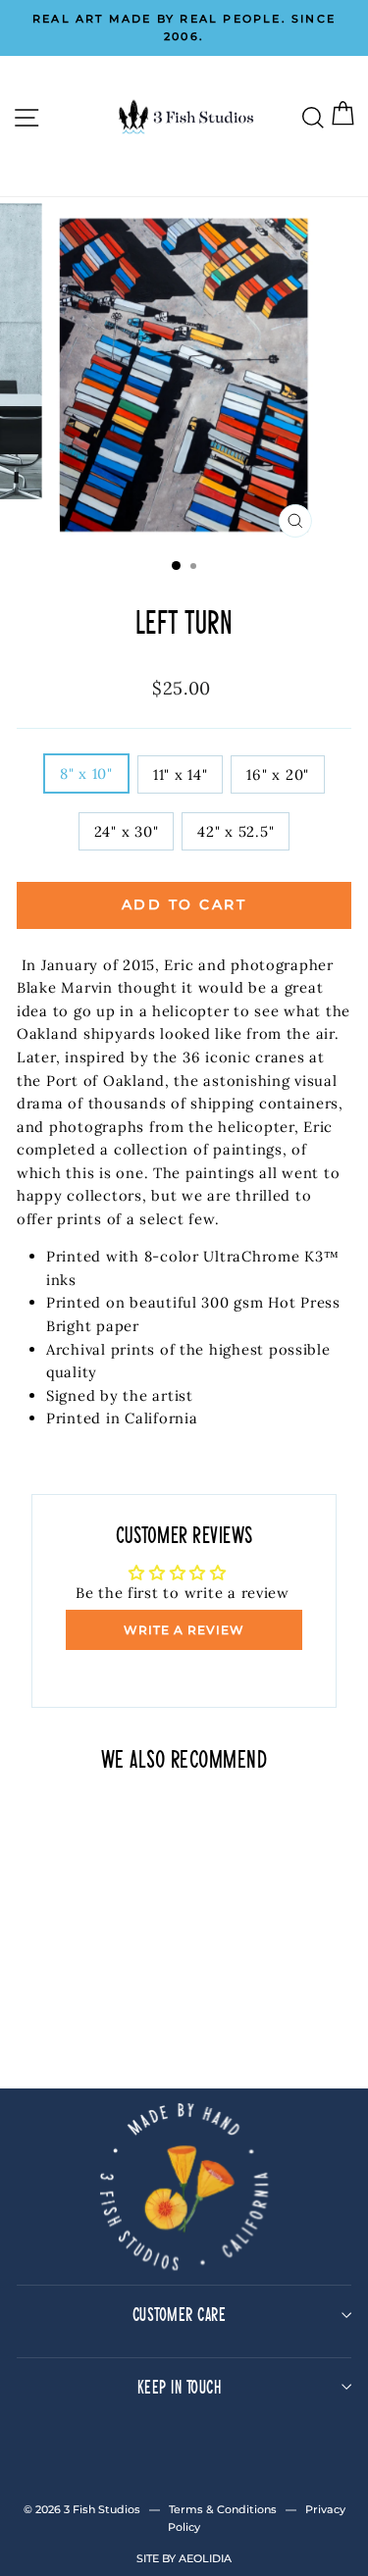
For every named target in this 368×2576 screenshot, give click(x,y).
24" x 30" (127, 831)
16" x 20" (278, 774)
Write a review (184, 1630)
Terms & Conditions (223, 2509)
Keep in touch (180, 2386)
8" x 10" (86, 773)
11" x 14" (181, 774)
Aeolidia (205, 2558)
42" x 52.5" (236, 831)
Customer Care (180, 2314)
